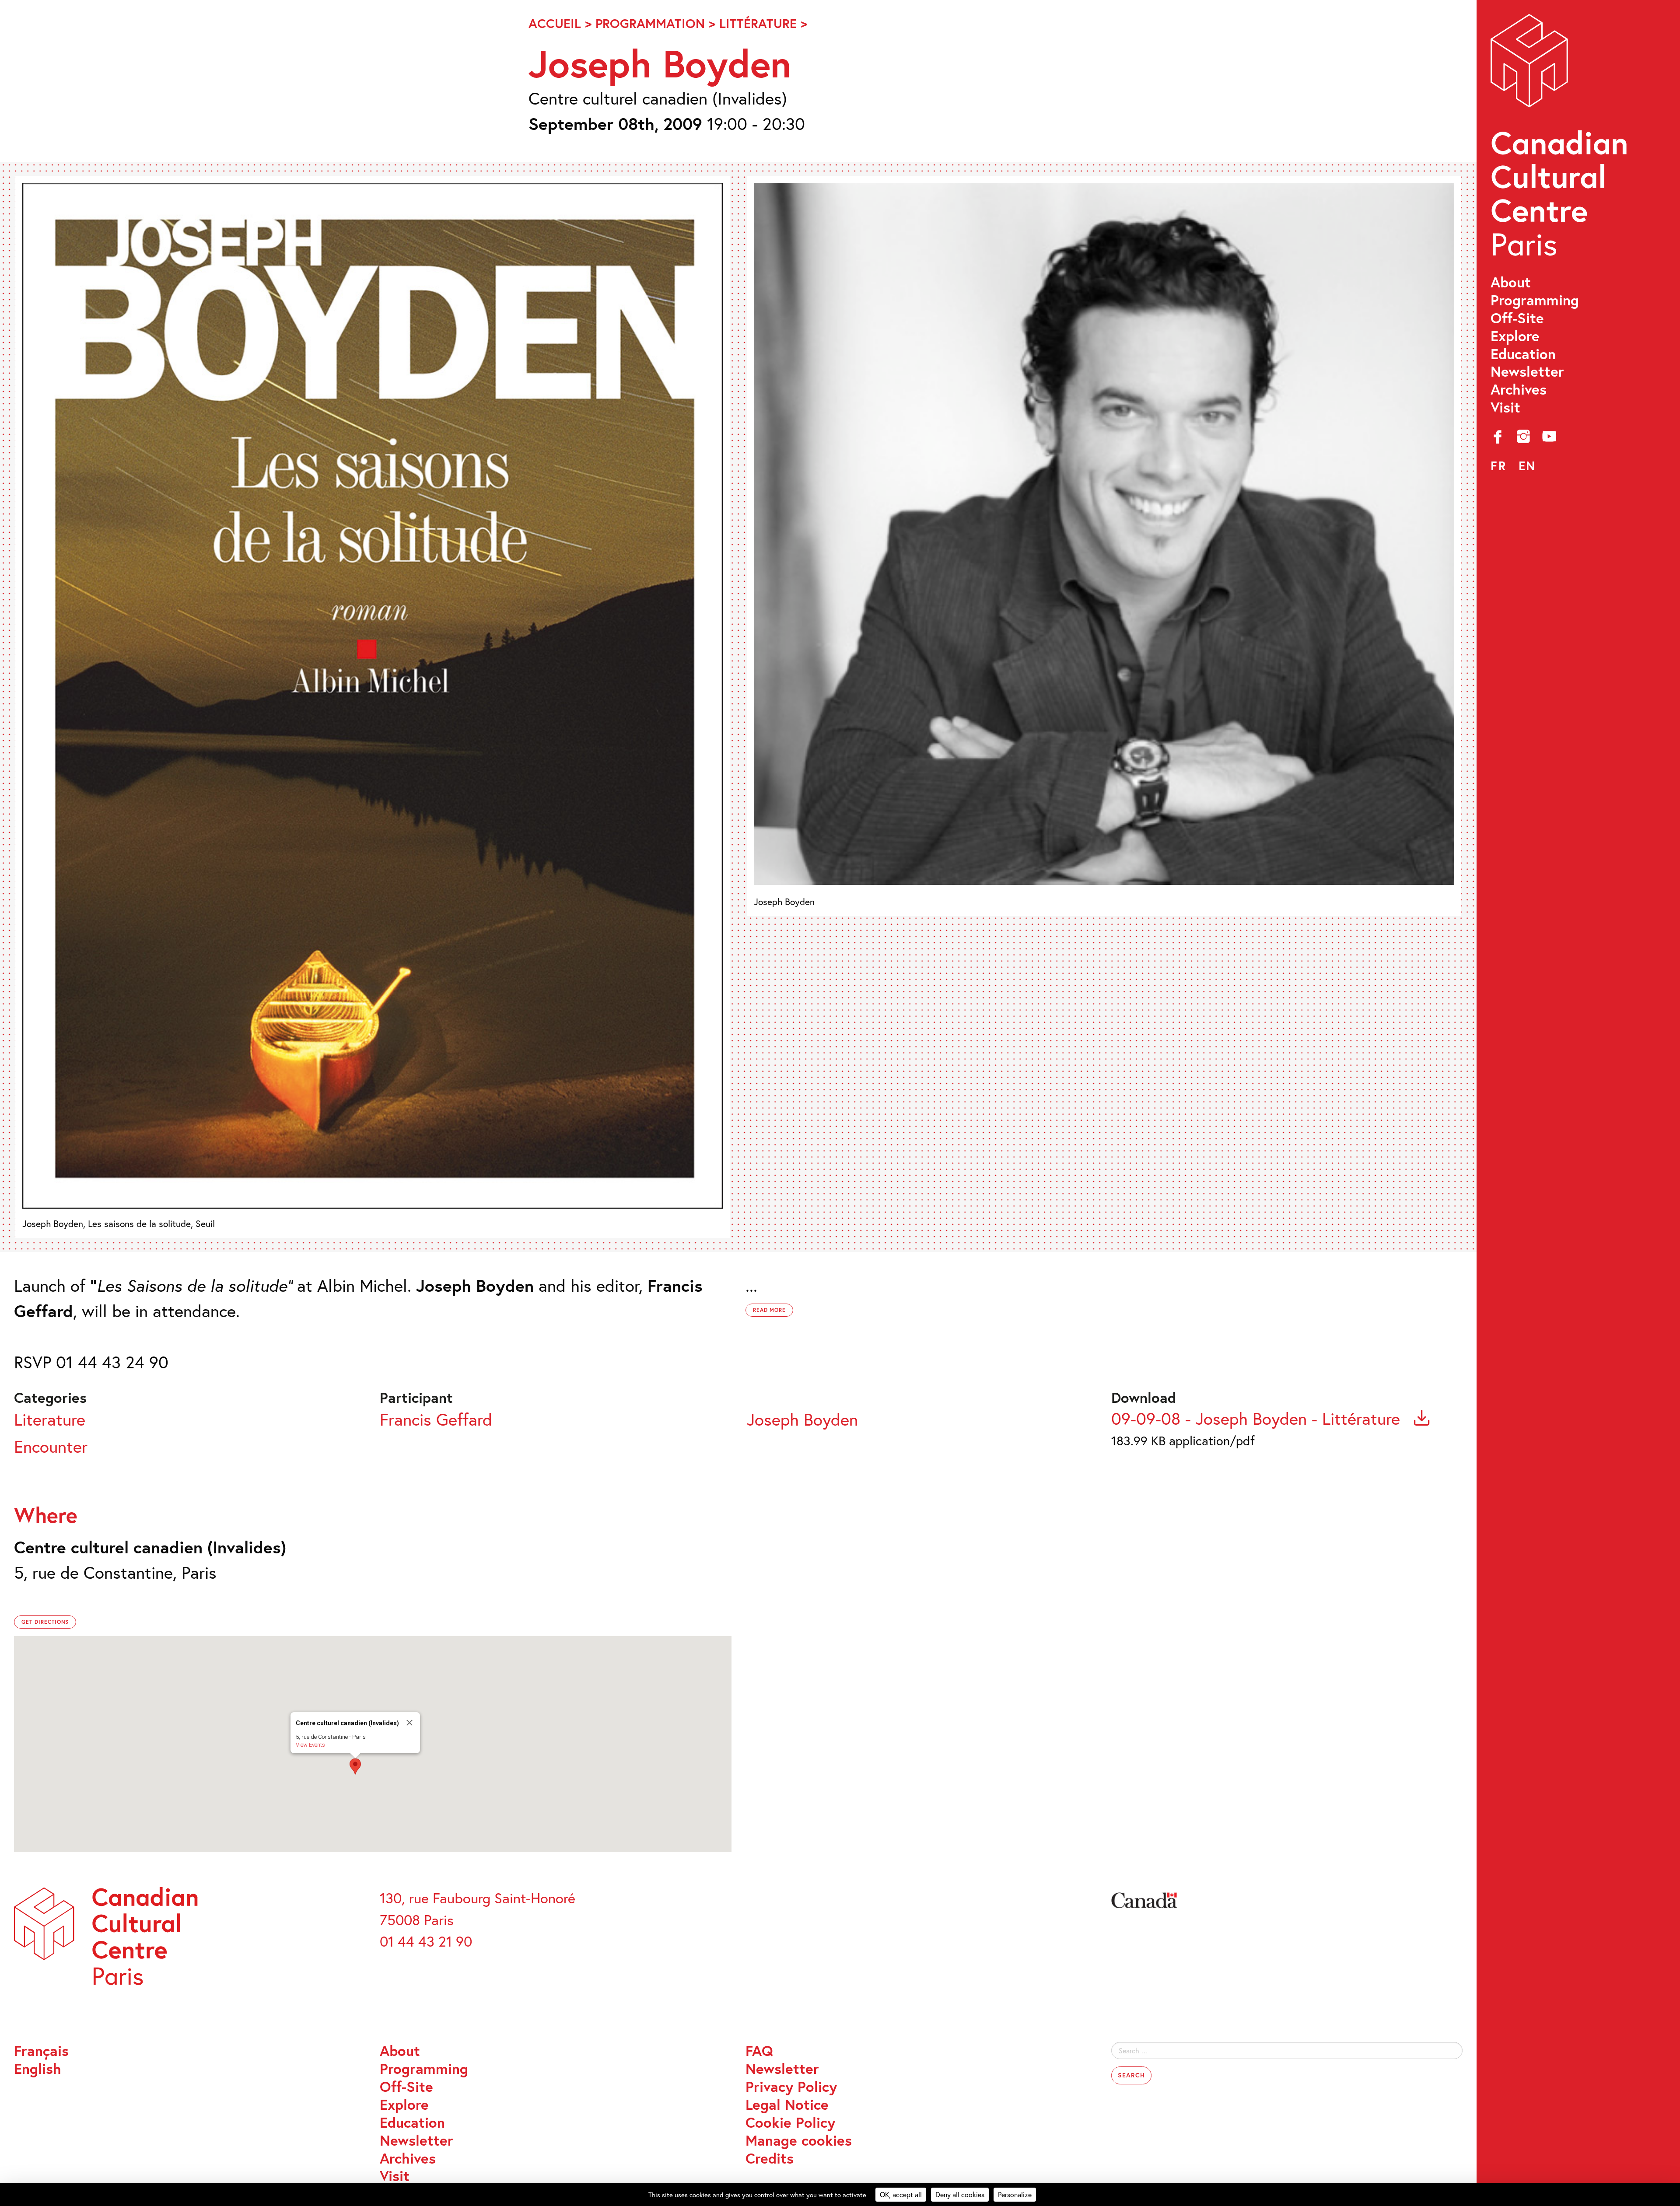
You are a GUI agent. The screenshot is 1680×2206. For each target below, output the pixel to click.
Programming (1535, 300)
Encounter (51, 1446)
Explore (1515, 336)
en (1527, 466)
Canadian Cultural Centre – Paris (1561, 140)
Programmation (650, 23)
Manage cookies (799, 2141)
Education (1523, 354)
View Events (310, 1745)
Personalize (1015, 2194)
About (1511, 282)
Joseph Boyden (802, 1419)
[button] (355, 1766)
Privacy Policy (791, 2087)
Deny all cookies (960, 2194)
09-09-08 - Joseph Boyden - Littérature (1258, 1418)
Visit (1505, 407)
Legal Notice (787, 2105)
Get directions (45, 1622)
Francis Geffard (436, 1419)
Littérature (758, 23)
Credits (770, 2159)
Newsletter (1527, 372)
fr (1498, 466)
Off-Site (1517, 318)
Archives (1519, 390)
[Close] (409, 1723)
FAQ (759, 2051)
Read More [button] (770, 1310)
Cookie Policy (790, 2123)
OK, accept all (901, 2194)
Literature (50, 1419)
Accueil (555, 23)
